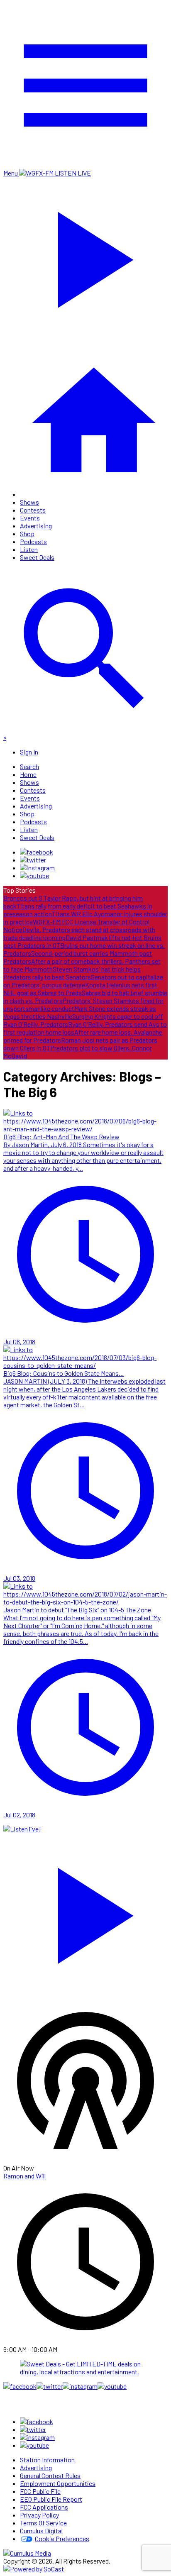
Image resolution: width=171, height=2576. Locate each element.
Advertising (36, 526)
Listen (29, 549)
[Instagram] (37, 868)
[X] (33, 860)
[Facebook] (37, 852)
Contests (33, 510)
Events (30, 518)
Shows (29, 502)
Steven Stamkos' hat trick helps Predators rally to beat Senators (72, 973)
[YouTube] (34, 875)
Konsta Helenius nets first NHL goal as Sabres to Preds (80, 989)
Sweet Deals (37, 557)
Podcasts (33, 541)
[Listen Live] (85, 1912)
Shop (27, 534)
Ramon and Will (24, 2176)
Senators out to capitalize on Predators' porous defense (83, 981)
